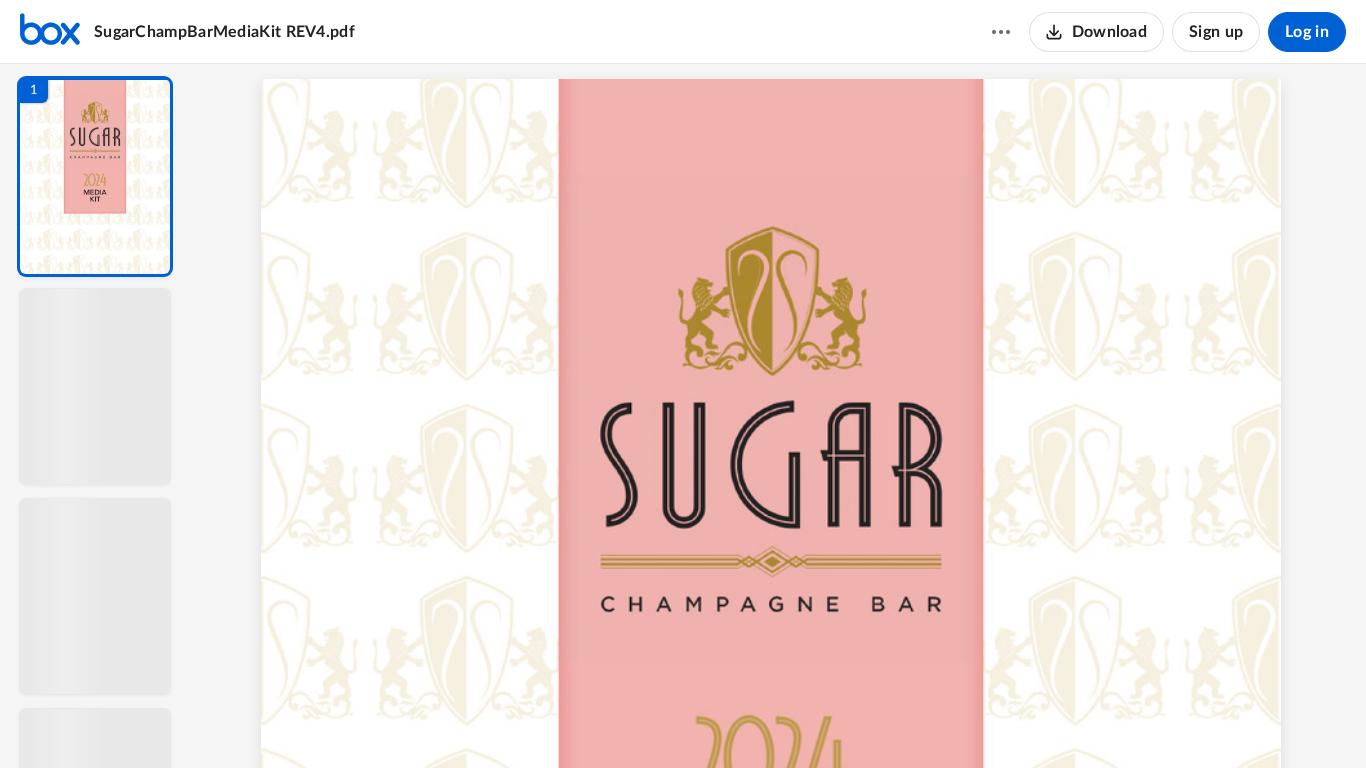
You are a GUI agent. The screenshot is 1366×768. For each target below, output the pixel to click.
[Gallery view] (927, 719)
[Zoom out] (781, 719)
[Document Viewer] (778, 416)
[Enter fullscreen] (963, 719)
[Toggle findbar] (631, 719)
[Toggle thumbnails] (595, 719)
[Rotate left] (889, 719)
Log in (1307, 32)
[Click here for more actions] (1001, 32)
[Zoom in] (849, 719)
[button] (95, 176)
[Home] (50, 32)
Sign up (1216, 32)
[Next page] (739, 719)
